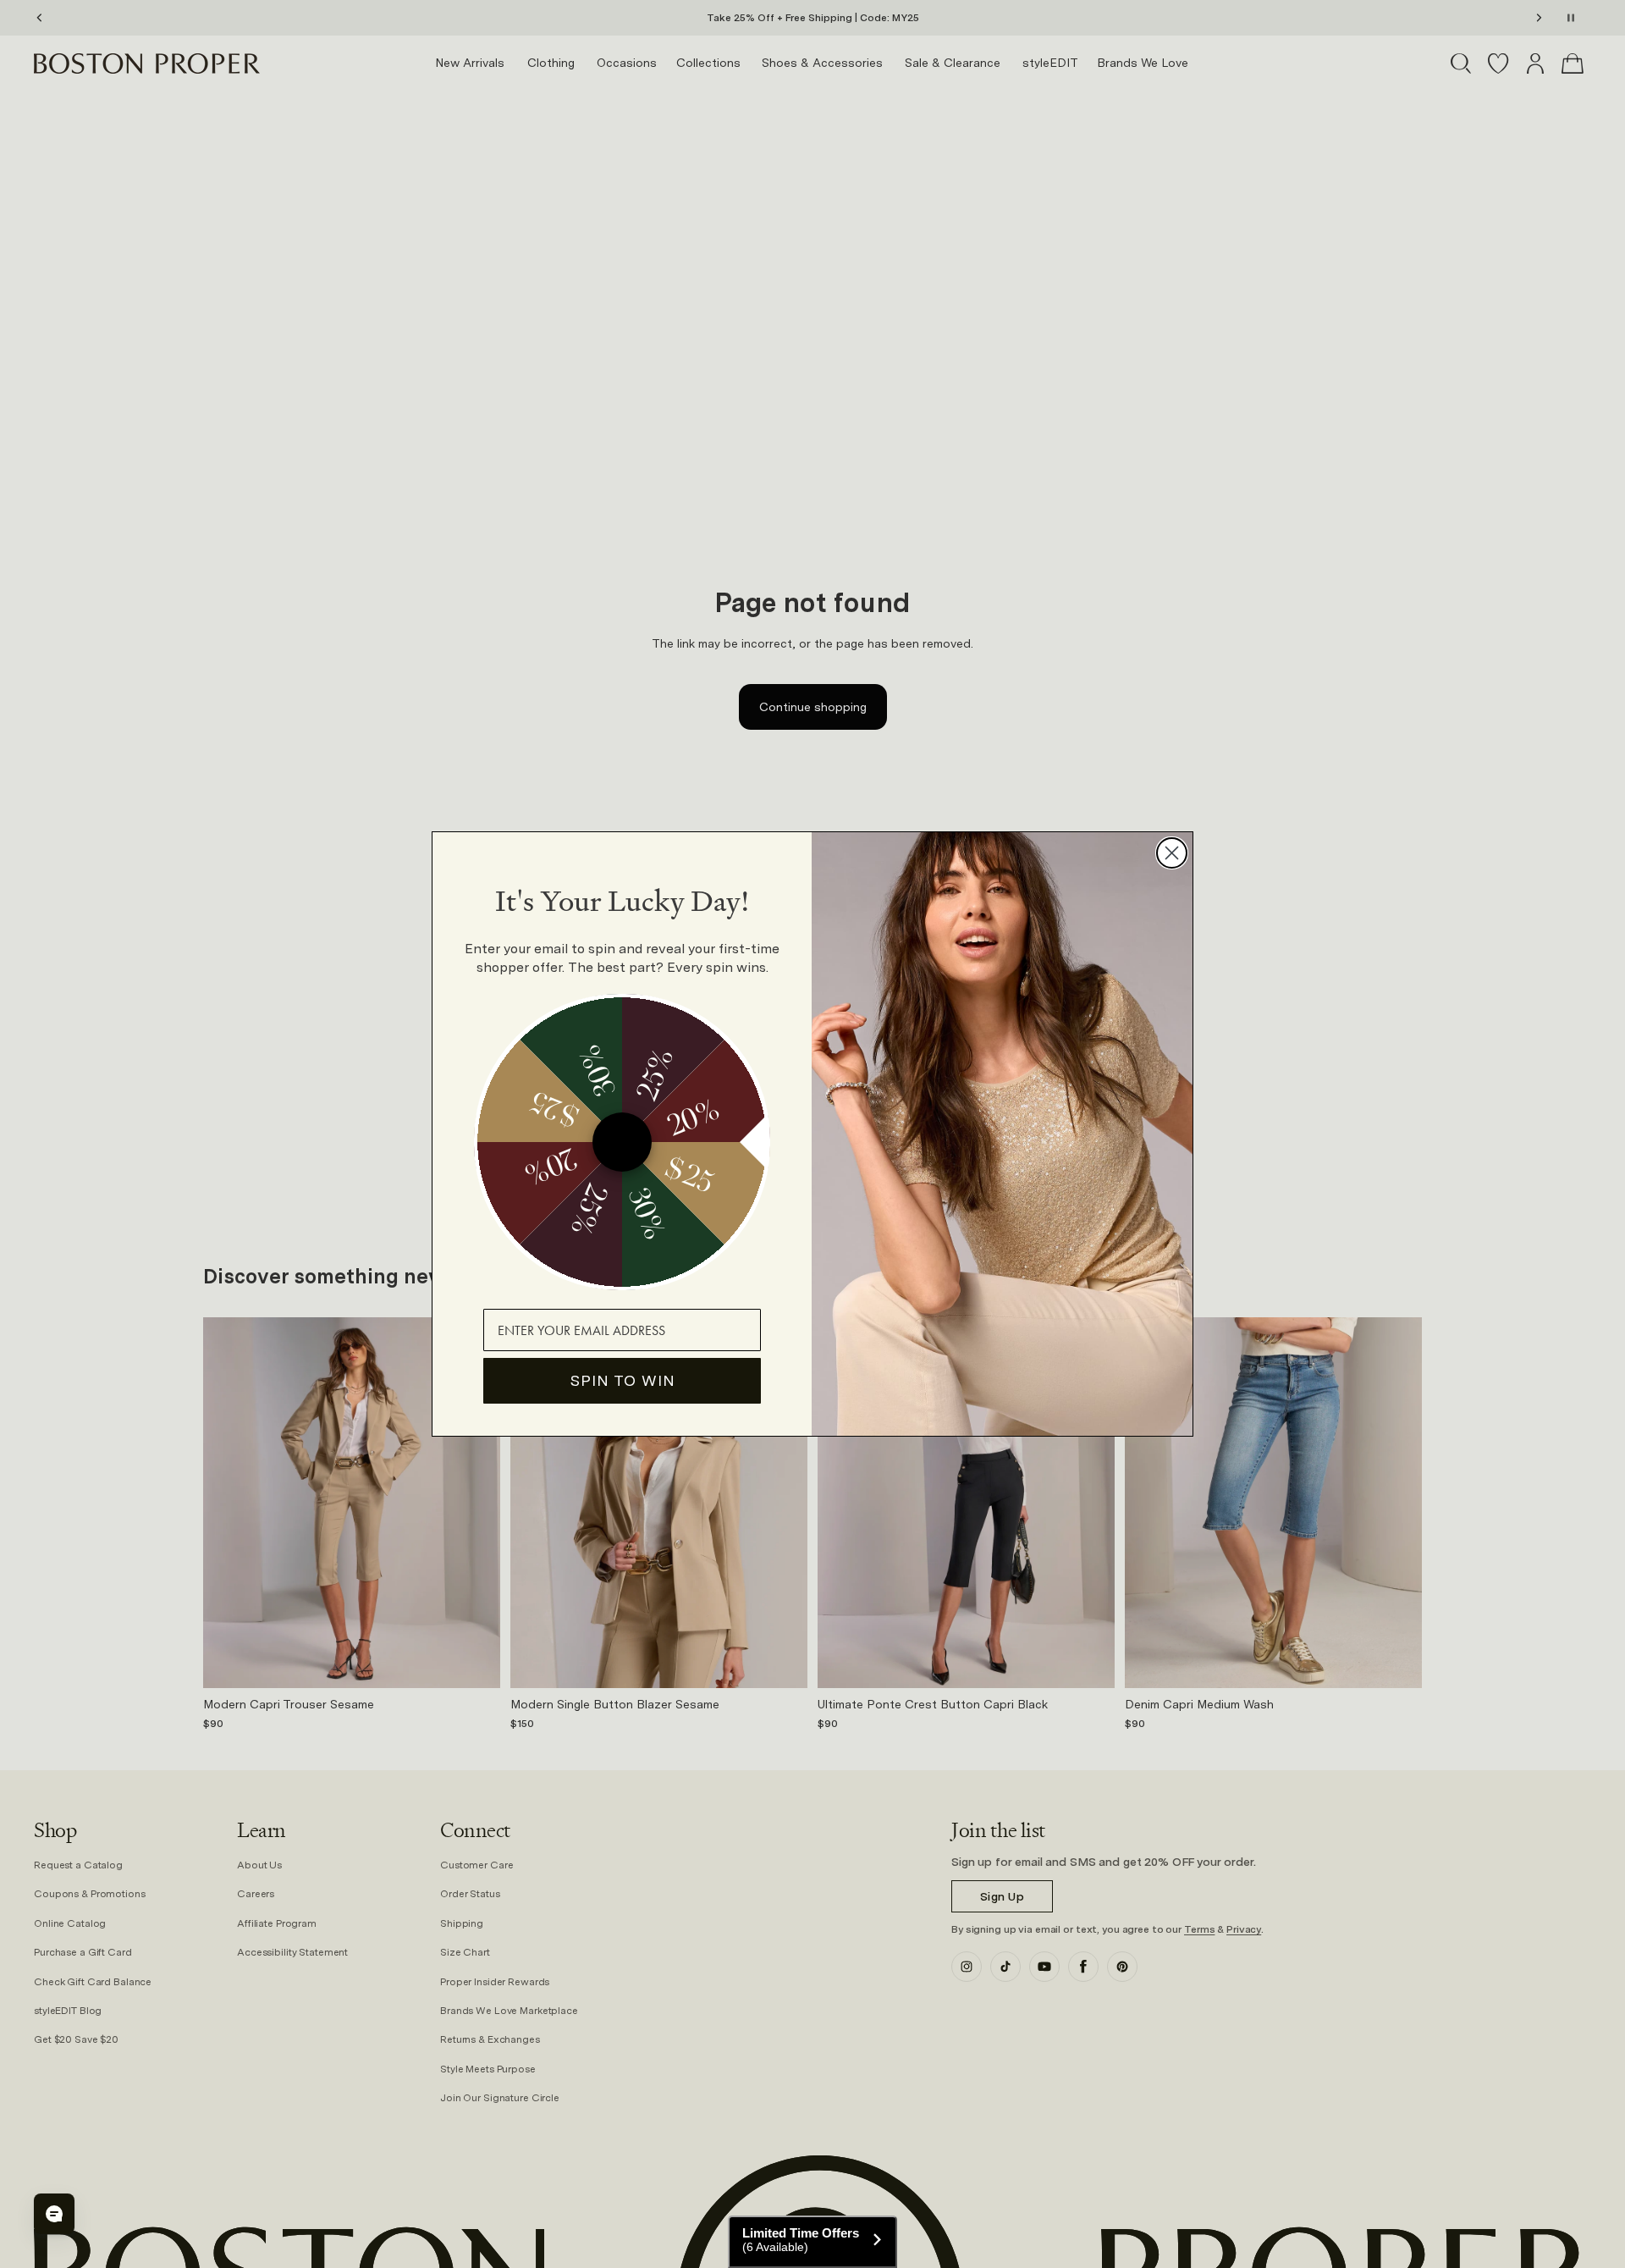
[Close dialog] (1172, 853)
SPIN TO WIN (622, 1380)
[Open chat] (54, 2214)
